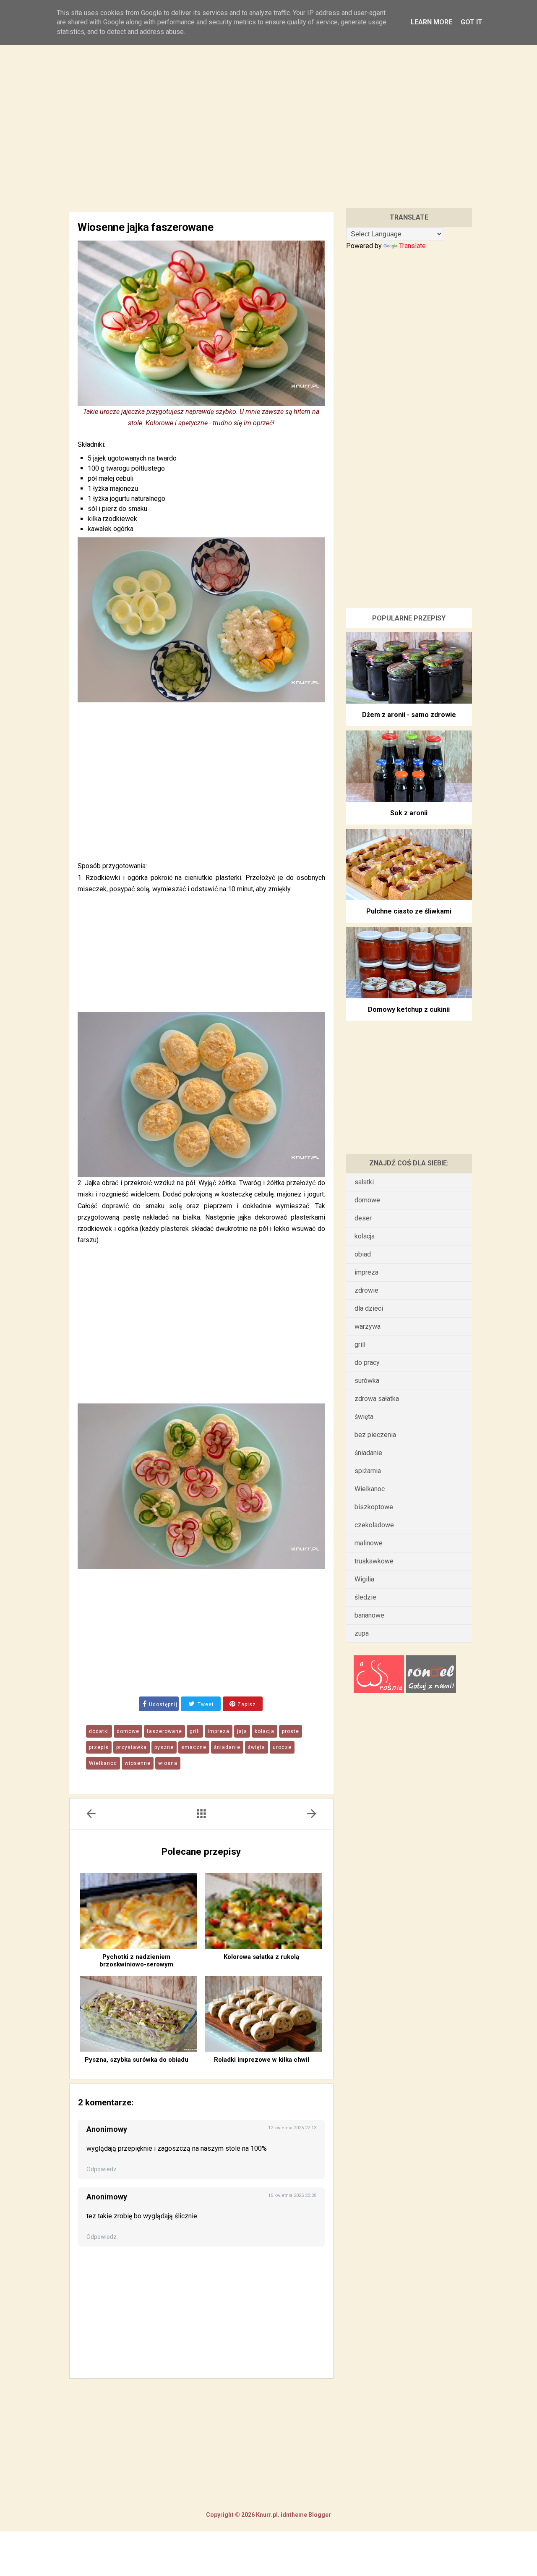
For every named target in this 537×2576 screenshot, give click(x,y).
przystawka (132, 1747)
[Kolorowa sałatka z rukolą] (263, 1911)
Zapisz (246, 1704)
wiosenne (138, 1763)
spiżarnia (368, 1471)
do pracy (367, 1363)
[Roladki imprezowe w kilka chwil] (263, 2014)
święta (257, 1747)
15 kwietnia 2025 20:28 (292, 2195)
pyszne (164, 1747)
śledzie (365, 1597)
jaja (242, 1731)
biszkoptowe (374, 1507)
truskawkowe (374, 1561)
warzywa (368, 1326)
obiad (363, 1254)
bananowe (369, 1615)
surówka (367, 1381)
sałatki (364, 1182)
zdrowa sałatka (377, 1399)
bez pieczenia (375, 1435)
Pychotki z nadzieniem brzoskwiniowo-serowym (136, 1961)
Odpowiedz (102, 2169)
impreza (219, 1731)
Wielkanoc (103, 1763)
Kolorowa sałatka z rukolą (261, 1957)
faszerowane (164, 1731)
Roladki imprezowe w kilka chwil (262, 2060)
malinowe (369, 1543)
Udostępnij (163, 1704)
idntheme (294, 2515)
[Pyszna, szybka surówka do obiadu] (138, 2014)
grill (195, 1731)
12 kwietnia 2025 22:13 (292, 2128)
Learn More (431, 22)
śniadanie (227, 1747)
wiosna (168, 1763)
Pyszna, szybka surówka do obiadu (137, 2060)
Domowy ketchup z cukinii (409, 1009)
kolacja (265, 1731)
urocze (282, 1747)
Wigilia (364, 1579)
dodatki (99, 1731)
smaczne (194, 1747)
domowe (128, 1731)
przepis (99, 1747)
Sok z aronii (409, 813)
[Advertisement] (268, 117)
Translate (412, 246)
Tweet (205, 1704)
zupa (362, 1633)
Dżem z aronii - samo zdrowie (409, 715)
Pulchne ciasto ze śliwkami (409, 911)
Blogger (319, 2515)
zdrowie (366, 1290)
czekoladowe (374, 1525)
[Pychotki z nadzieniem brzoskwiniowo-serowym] (138, 1911)
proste (291, 1731)
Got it (472, 22)
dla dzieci (369, 1308)
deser (363, 1218)
